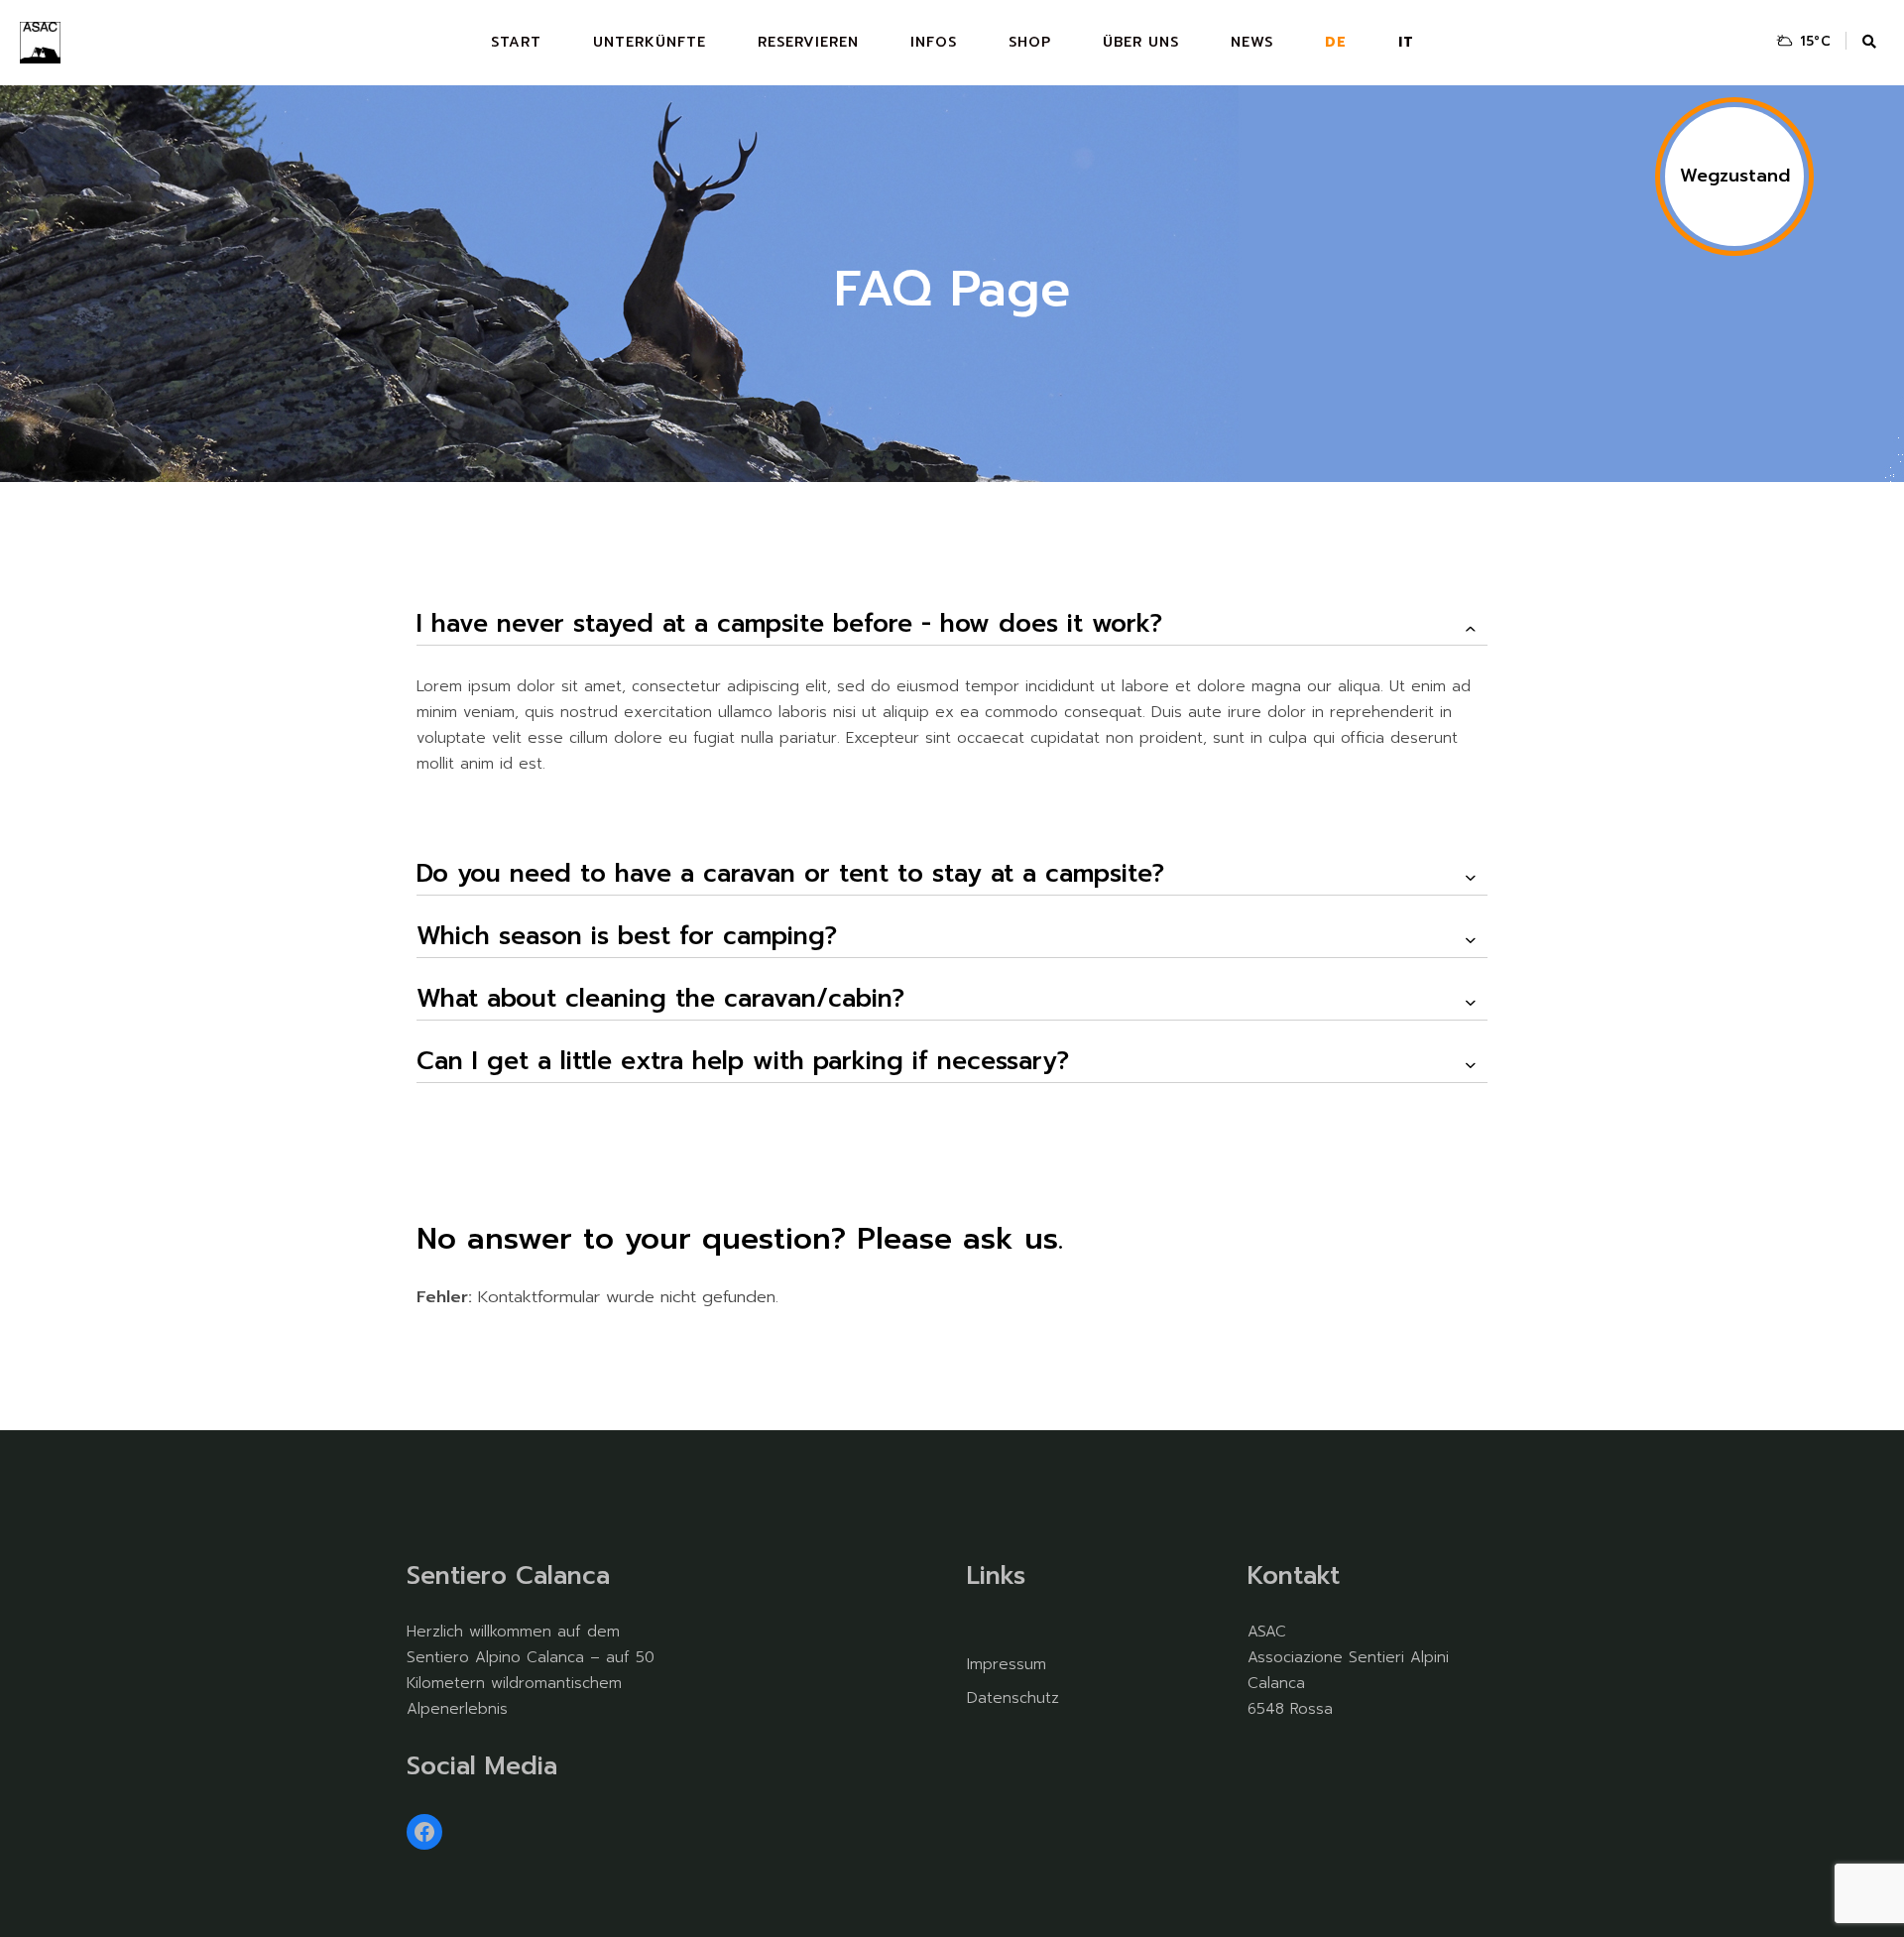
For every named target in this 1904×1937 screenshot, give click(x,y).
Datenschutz (1013, 1698)
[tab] (952, 624)
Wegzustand (1735, 176)
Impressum (1007, 1664)
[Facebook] (424, 1832)
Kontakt (1294, 1576)
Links (996, 1576)
